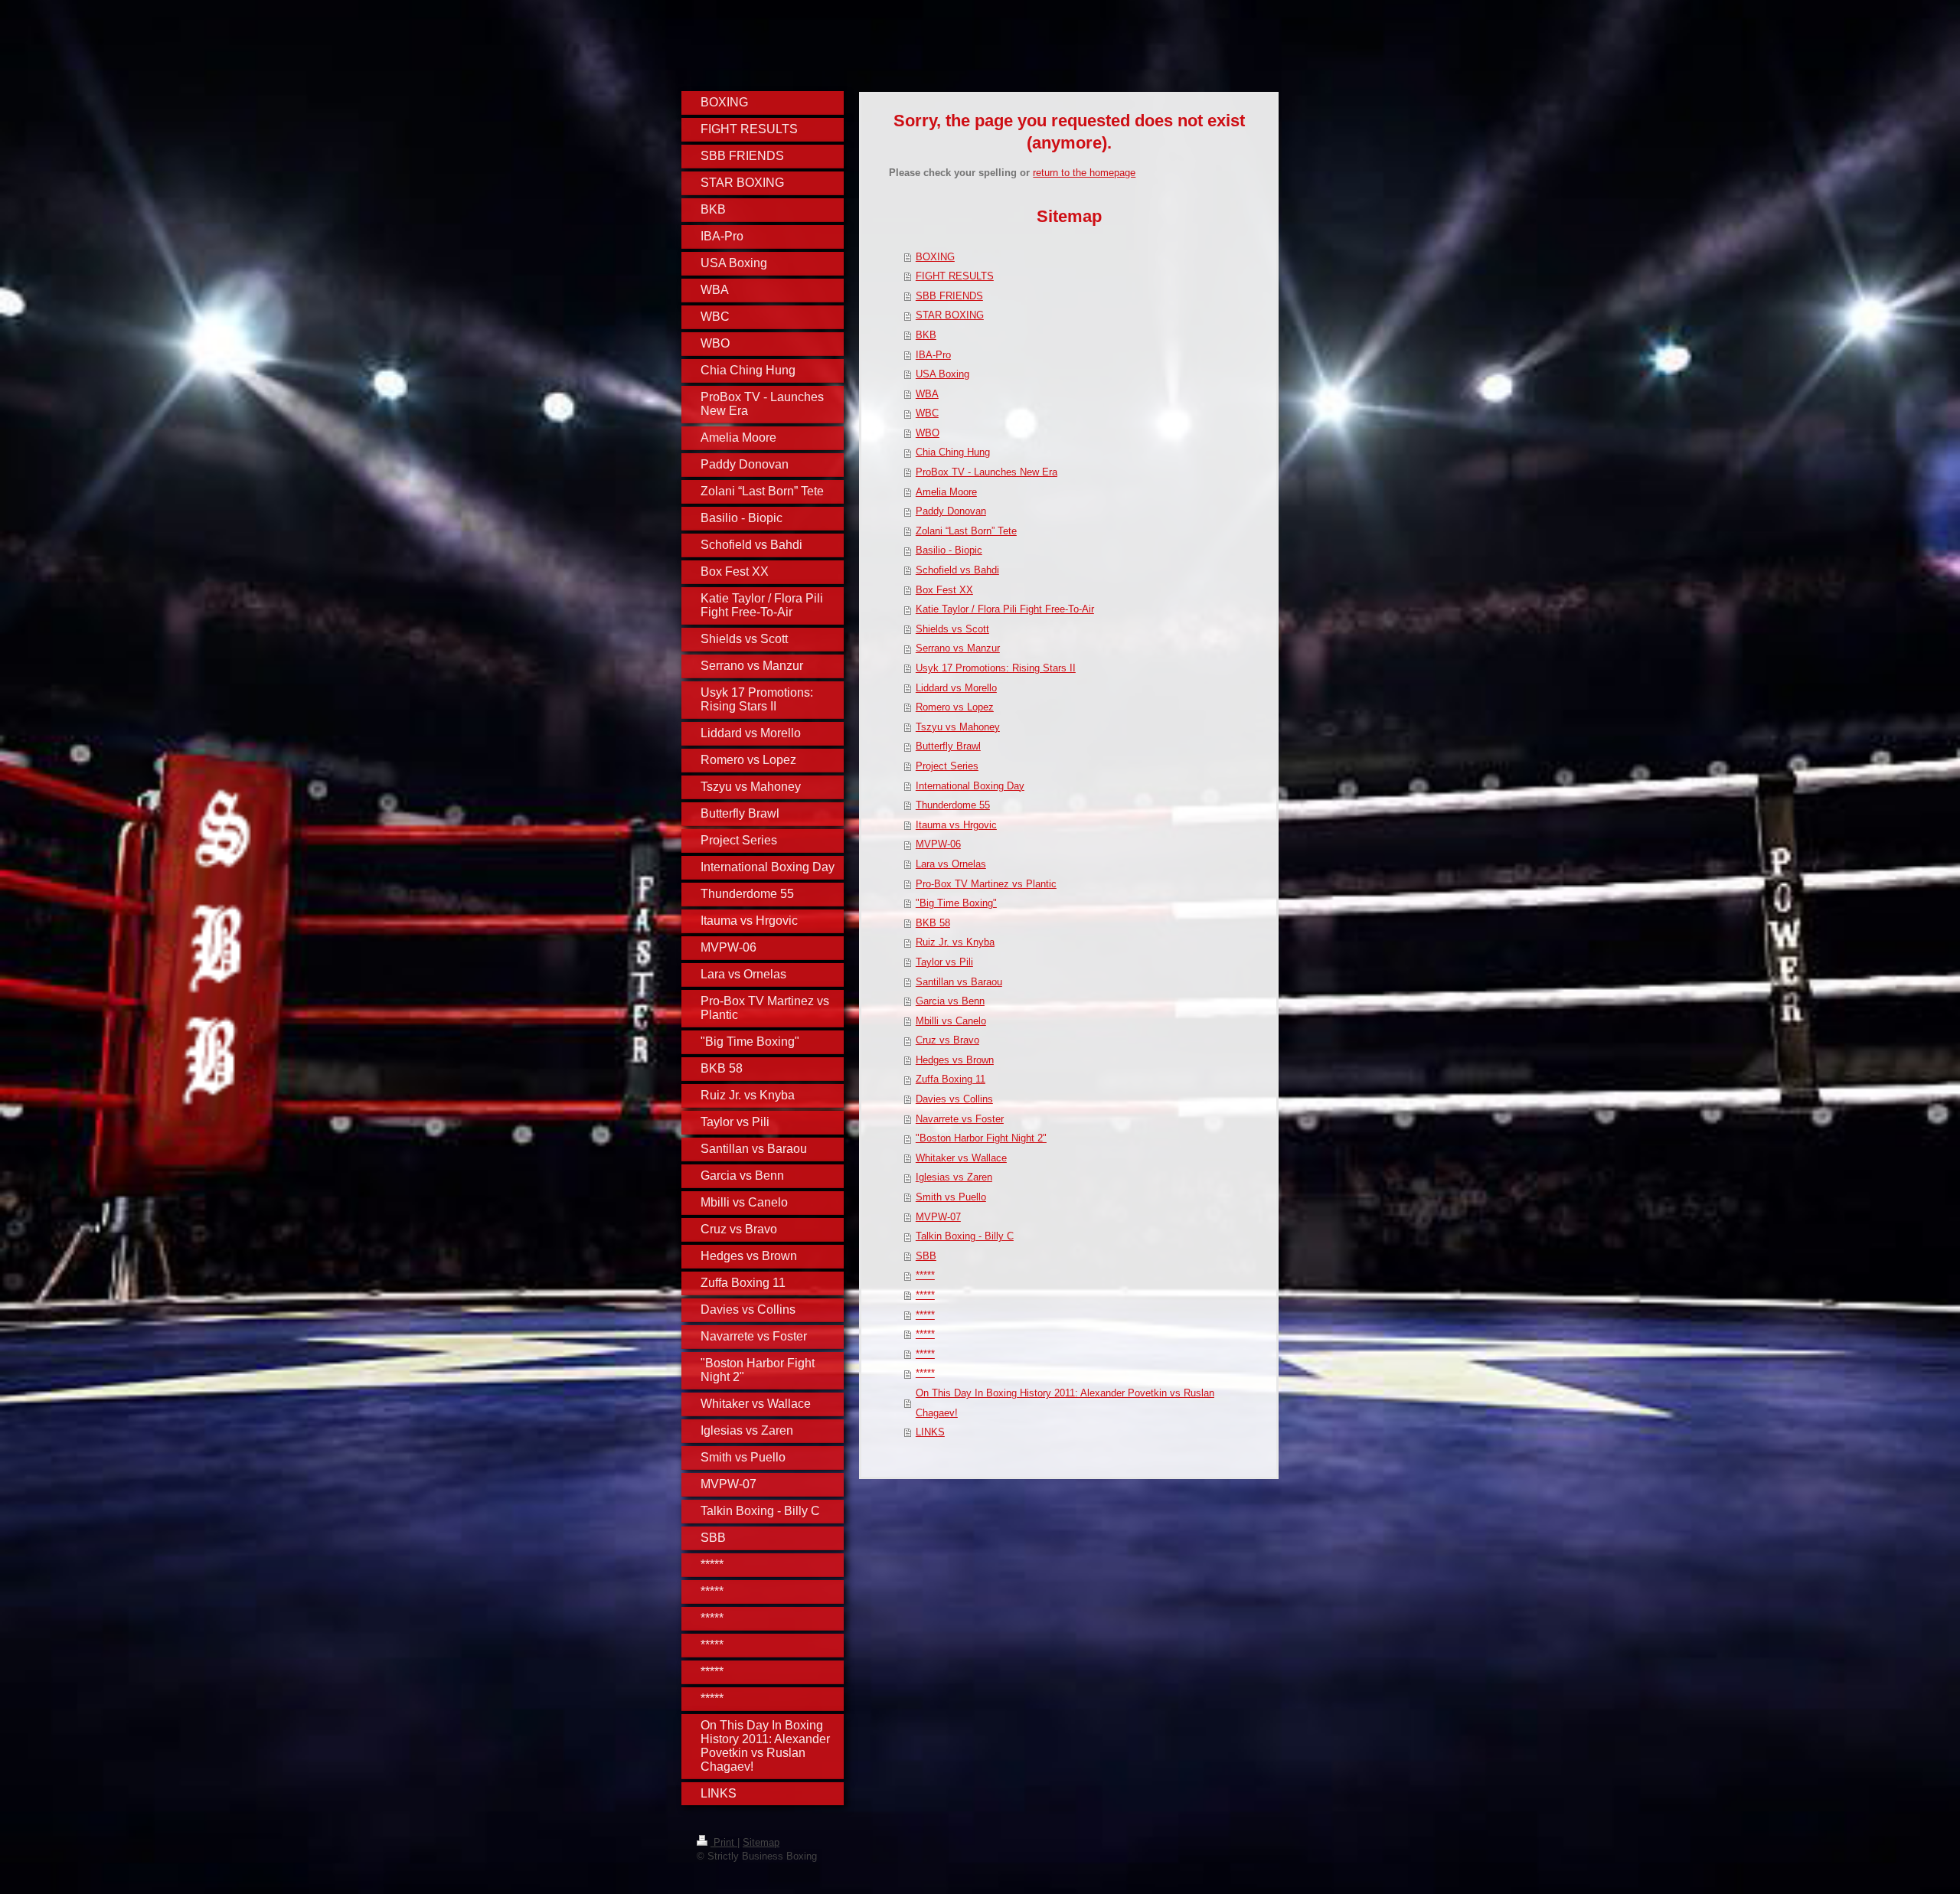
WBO (928, 433)
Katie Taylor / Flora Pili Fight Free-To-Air (1005, 609)
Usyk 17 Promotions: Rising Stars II (996, 668)
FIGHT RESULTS (955, 276)
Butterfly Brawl (948, 746)
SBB (926, 1256)
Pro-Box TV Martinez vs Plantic (986, 884)
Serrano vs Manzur (958, 648)
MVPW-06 (938, 844)
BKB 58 (933, 923)
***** (925, 1275)
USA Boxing (942, 374)
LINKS (930, 1432)
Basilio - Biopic (949, 550)
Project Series (947, 766)
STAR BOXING (950, 315)
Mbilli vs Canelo (951, 1021)
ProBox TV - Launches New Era (987, 472)
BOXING (935, 257)
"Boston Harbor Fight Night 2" (981, 1138)
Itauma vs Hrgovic (956, 825)
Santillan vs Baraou (959, 982)
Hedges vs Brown (955, 1060)
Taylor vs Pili (944, 962)
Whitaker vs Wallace (961, 1158)
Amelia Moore (946, 492)
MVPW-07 (938, 1217)
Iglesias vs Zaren (954, 1177)
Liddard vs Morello (956, 688)
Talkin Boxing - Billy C (965, 1236)
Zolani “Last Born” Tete (966, 531)
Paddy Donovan (951, 511)
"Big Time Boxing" (956, 903)
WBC (927, 413)
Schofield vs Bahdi (957, 570)
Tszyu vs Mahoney (958, 727)
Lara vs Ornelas (951, 864)
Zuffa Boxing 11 (951, 1079)
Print (724, 1842)
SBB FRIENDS (949, 296)
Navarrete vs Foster (960, 1119)
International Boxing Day (970, 786)
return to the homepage (1084, 173)
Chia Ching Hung (953, 452)
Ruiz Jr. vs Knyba (955, 942)
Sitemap (761, 1842)
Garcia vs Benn (950, 1001)
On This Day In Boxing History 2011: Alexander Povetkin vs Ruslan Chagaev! (1065, 1403)
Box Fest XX (944, 590)
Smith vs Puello (951, 1197)
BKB (926, 335)
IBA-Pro (933, 355)
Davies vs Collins (954, 1099)
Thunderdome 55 (953, 805)
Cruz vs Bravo (947, 1040)
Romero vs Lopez (955, 707)
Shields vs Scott (952, 629)
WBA (927, 394)
